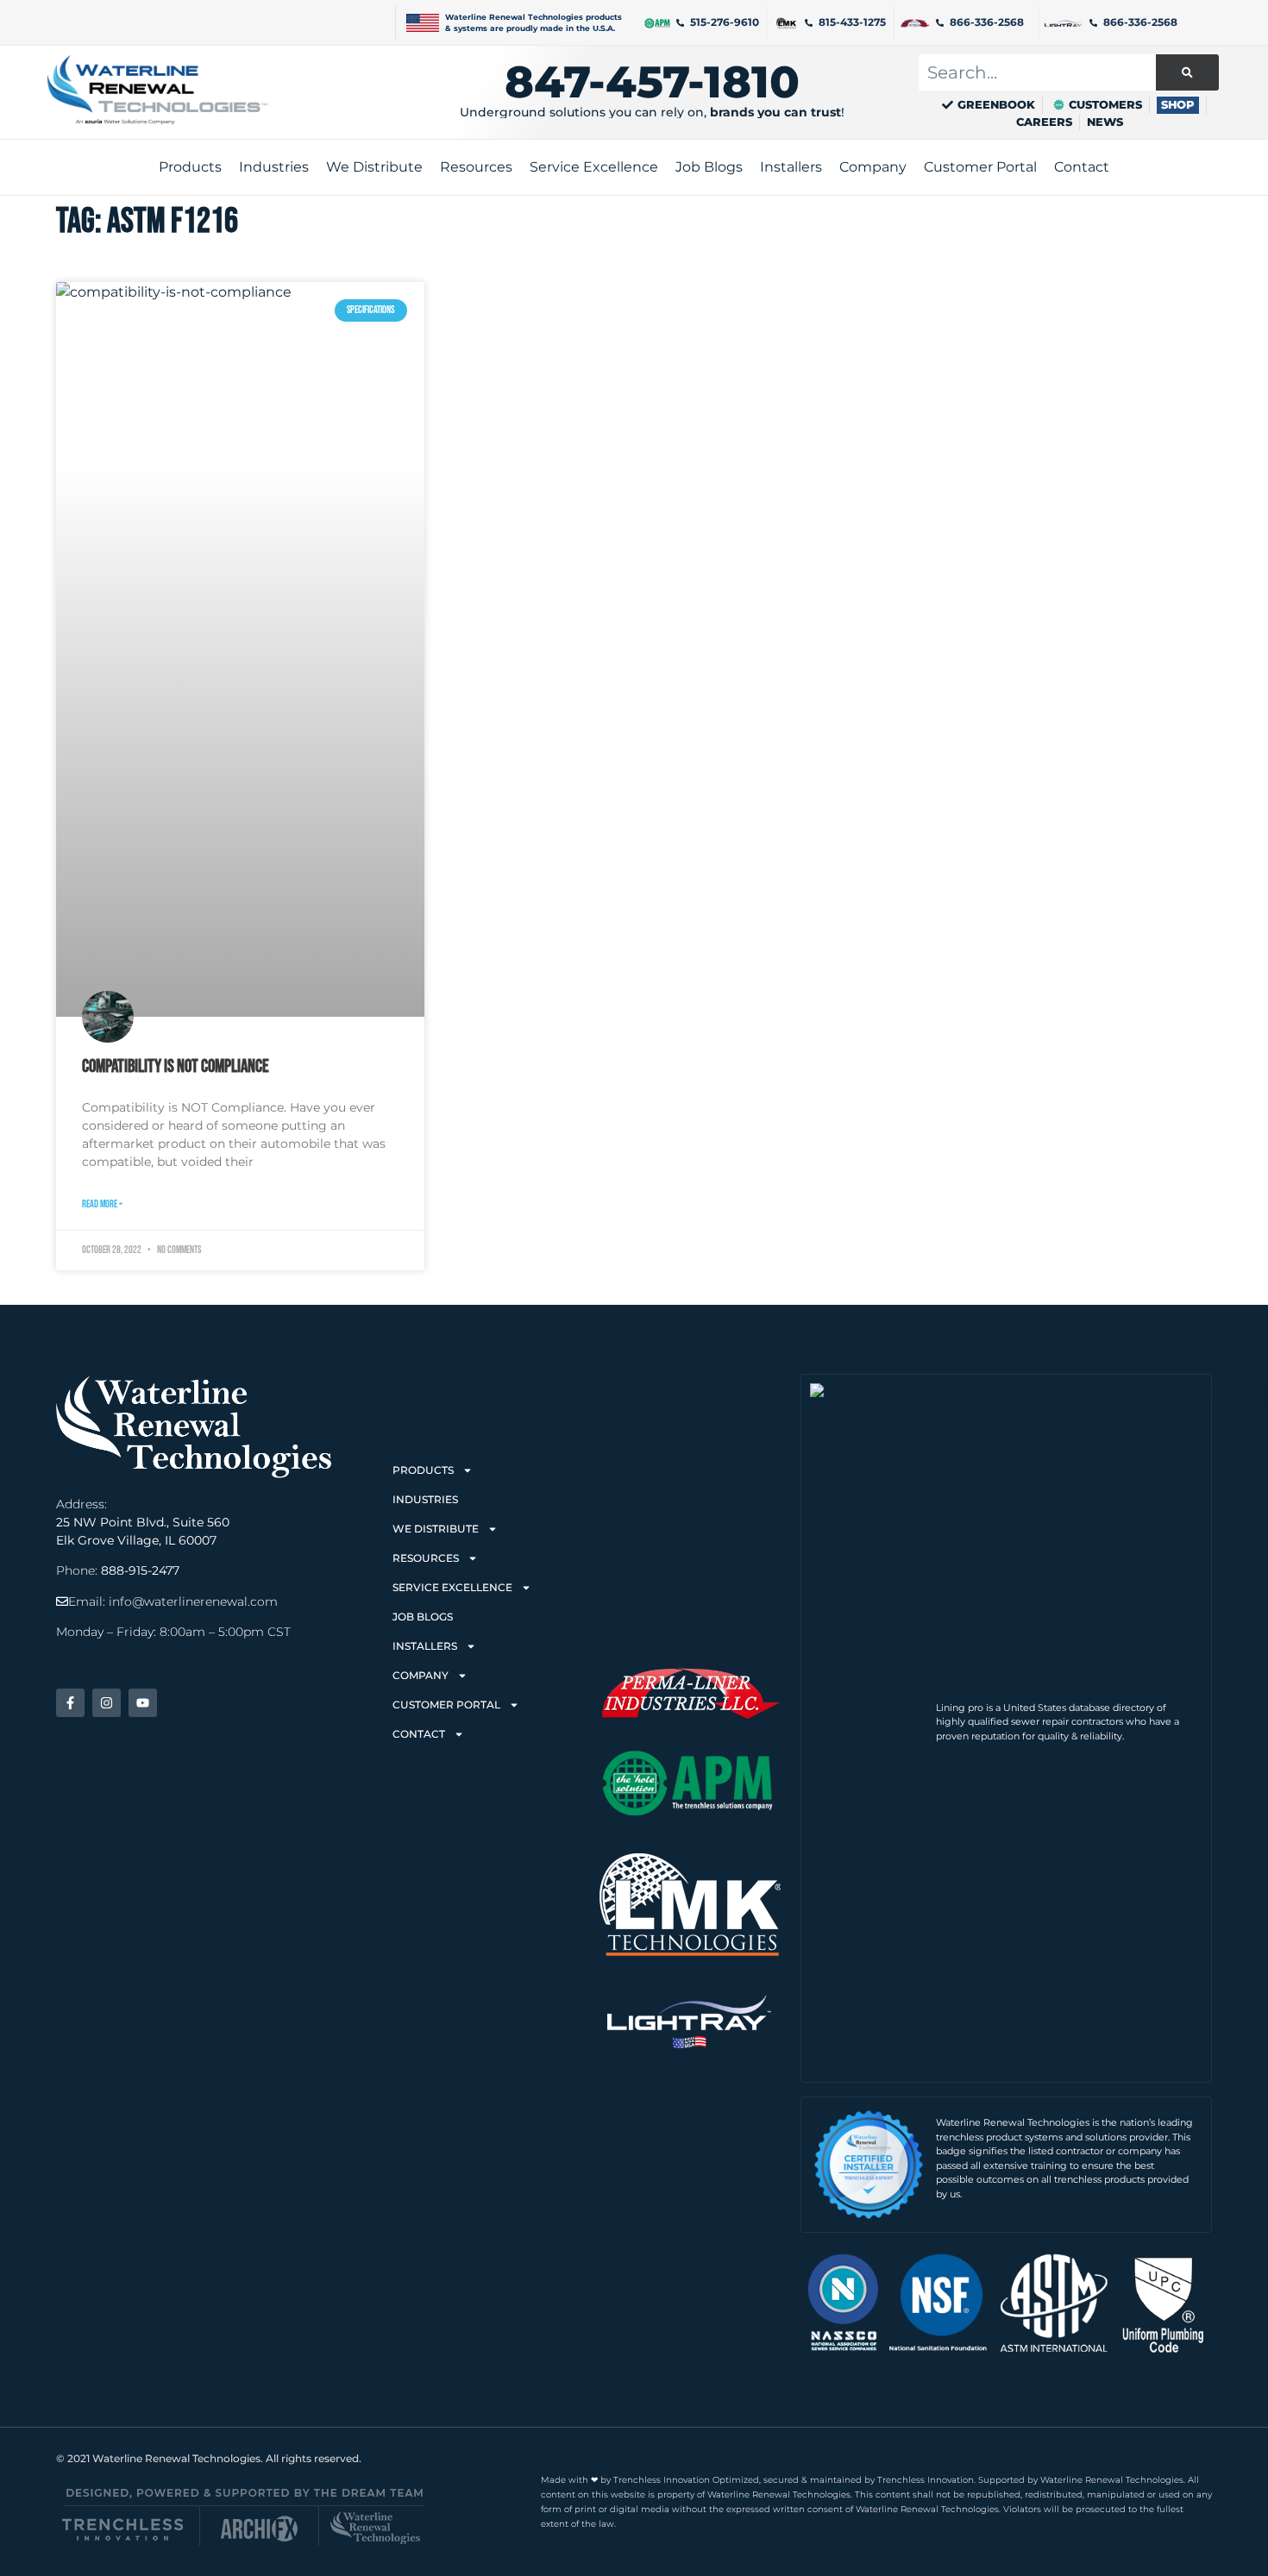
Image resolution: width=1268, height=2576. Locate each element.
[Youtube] (143, 1703)
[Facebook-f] (70, 1703)
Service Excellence (452, 1587)
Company (421, 1675)
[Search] (1187, 72)
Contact (419, 1734)
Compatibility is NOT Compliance (176, 1066)
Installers (425, 1646)
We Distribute (436, 1529)
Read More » (102, 1204)
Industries (425, 1499)
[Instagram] (107, 1703)
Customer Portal (446, 1705)
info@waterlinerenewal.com (193, 1601)
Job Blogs (423, 1617)
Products (423, 1470)
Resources (426, 1558)
